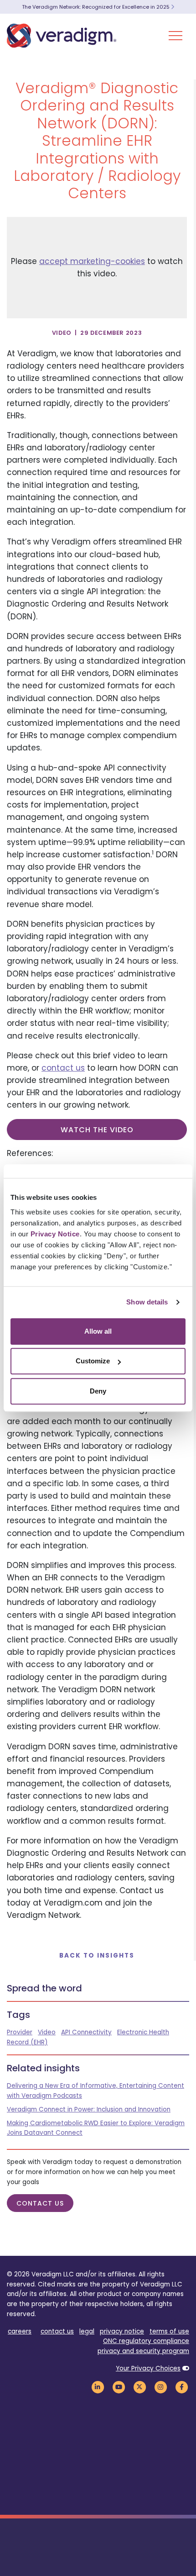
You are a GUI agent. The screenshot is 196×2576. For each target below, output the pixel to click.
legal (87, 2331)
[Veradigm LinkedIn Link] (98, 2387)
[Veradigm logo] (62, 36)
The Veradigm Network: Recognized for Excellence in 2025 (96, 7)
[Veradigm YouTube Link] (119, 2387)
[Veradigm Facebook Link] (181, 2387)
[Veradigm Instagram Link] (160, 2387)
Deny (98, 1391)
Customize (93, 1361)
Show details (147, 1302)
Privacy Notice (55, 1234)
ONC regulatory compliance (146, 2341)
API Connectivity (86, 2032)
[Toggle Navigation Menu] (175, 36)
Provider (20, 2032)
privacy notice (122, 2331)
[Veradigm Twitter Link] (139, 2387)
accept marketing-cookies (92, 261)
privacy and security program (143, 2351)
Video (47, 2032)
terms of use (169, 2331)
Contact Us (40, 2203)
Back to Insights (97, 1956)
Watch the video (97, 1130)
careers (20, 2331)
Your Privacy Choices (148, 2368)
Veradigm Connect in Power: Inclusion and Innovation (89, 2109)
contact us (63, 1068)
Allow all (98, 1331)
